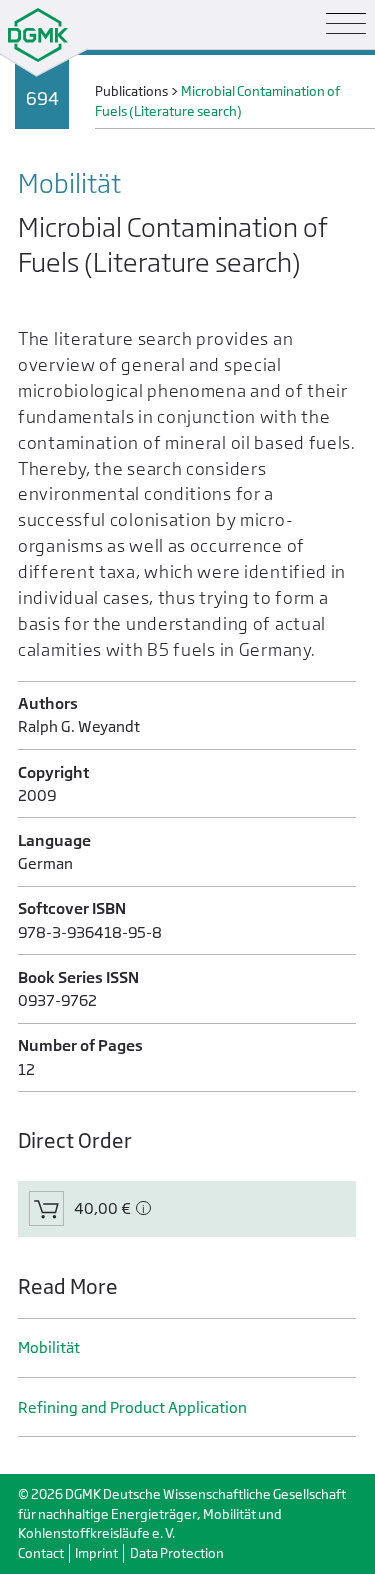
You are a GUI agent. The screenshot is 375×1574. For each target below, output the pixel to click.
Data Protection (177, 1553)
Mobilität (49, 1347)
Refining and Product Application (132, 1407)
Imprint (96, 1553)
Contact (41, 1553)
